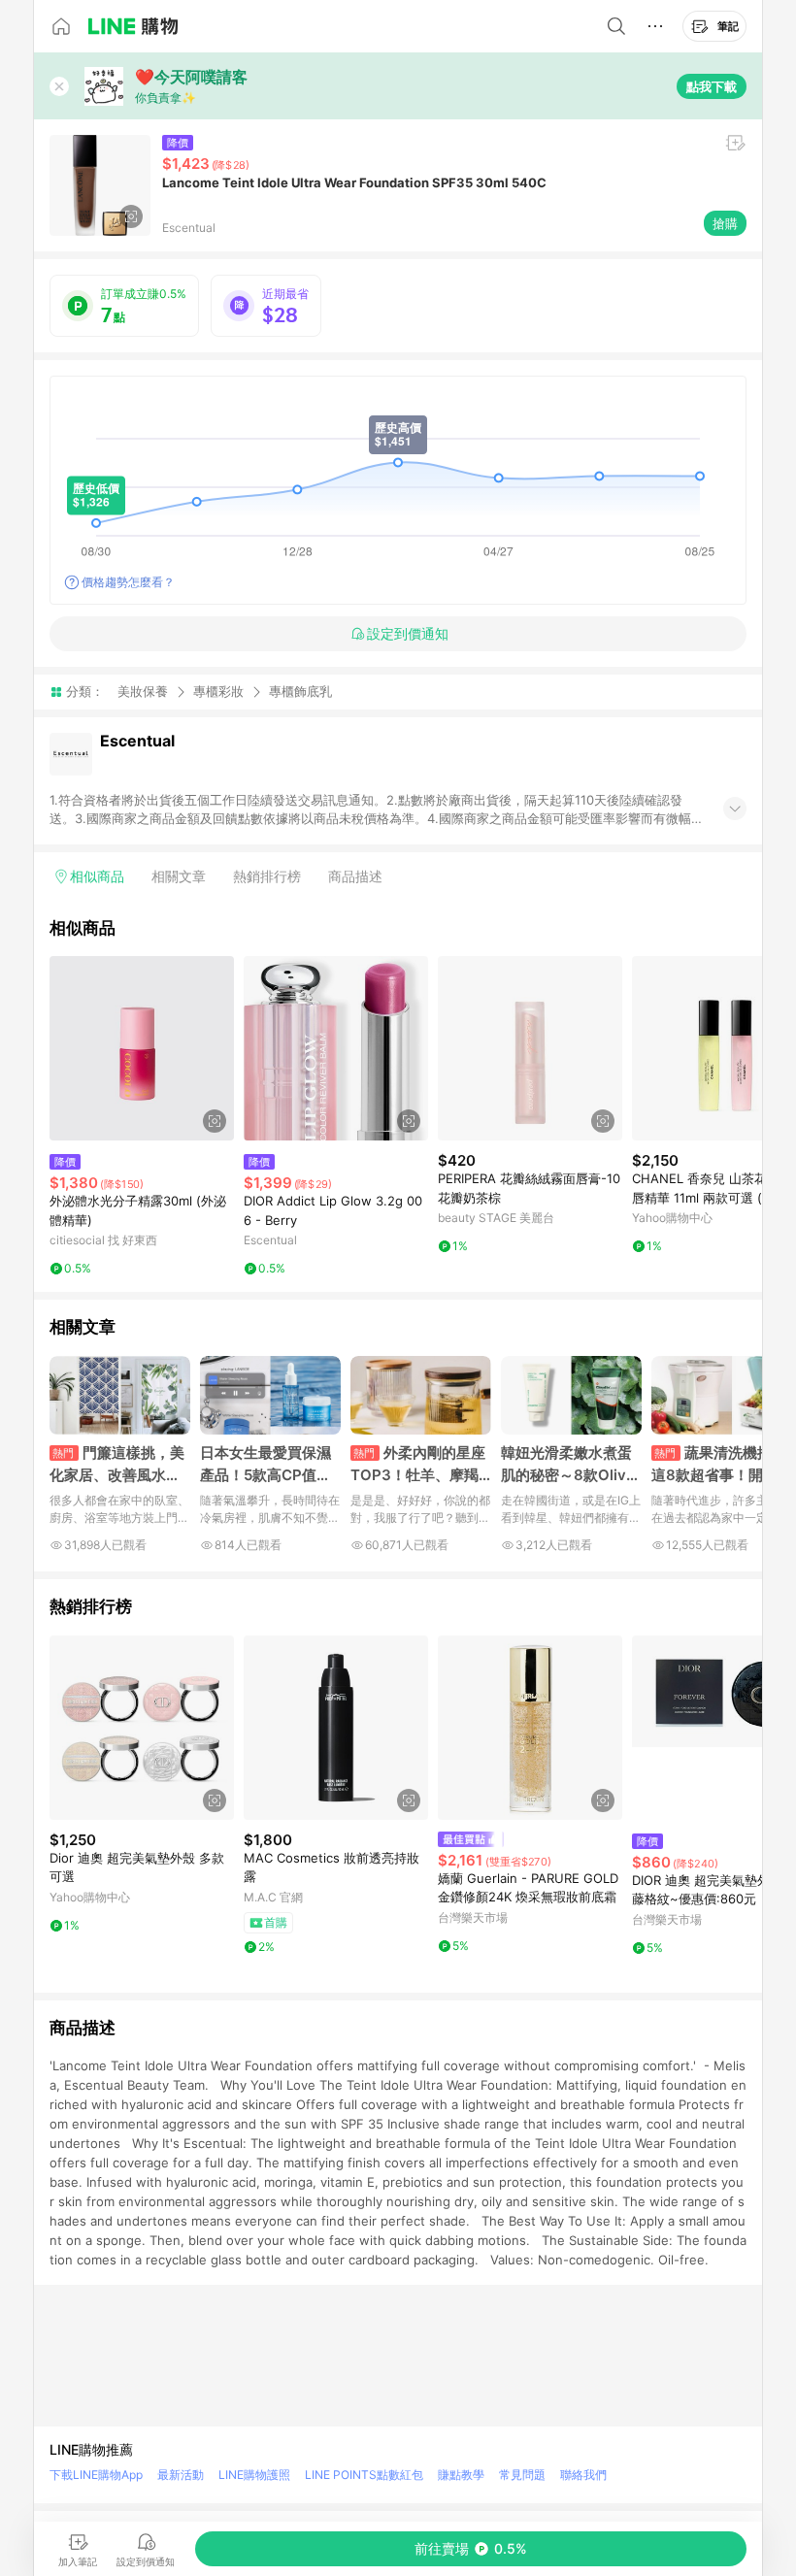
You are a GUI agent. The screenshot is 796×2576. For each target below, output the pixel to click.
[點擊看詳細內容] (142, 1048)
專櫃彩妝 (218, 691)
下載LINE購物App (96, 2475)
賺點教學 (461, 2475)
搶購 (725, 223)
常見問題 (522, 2475)
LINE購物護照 (254, 2475)
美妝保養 (143, 691)
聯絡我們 (583, 2475)
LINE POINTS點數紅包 (364, 2475)
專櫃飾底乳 (300, 692)
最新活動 (181, 2475)
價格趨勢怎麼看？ (128, 582)
